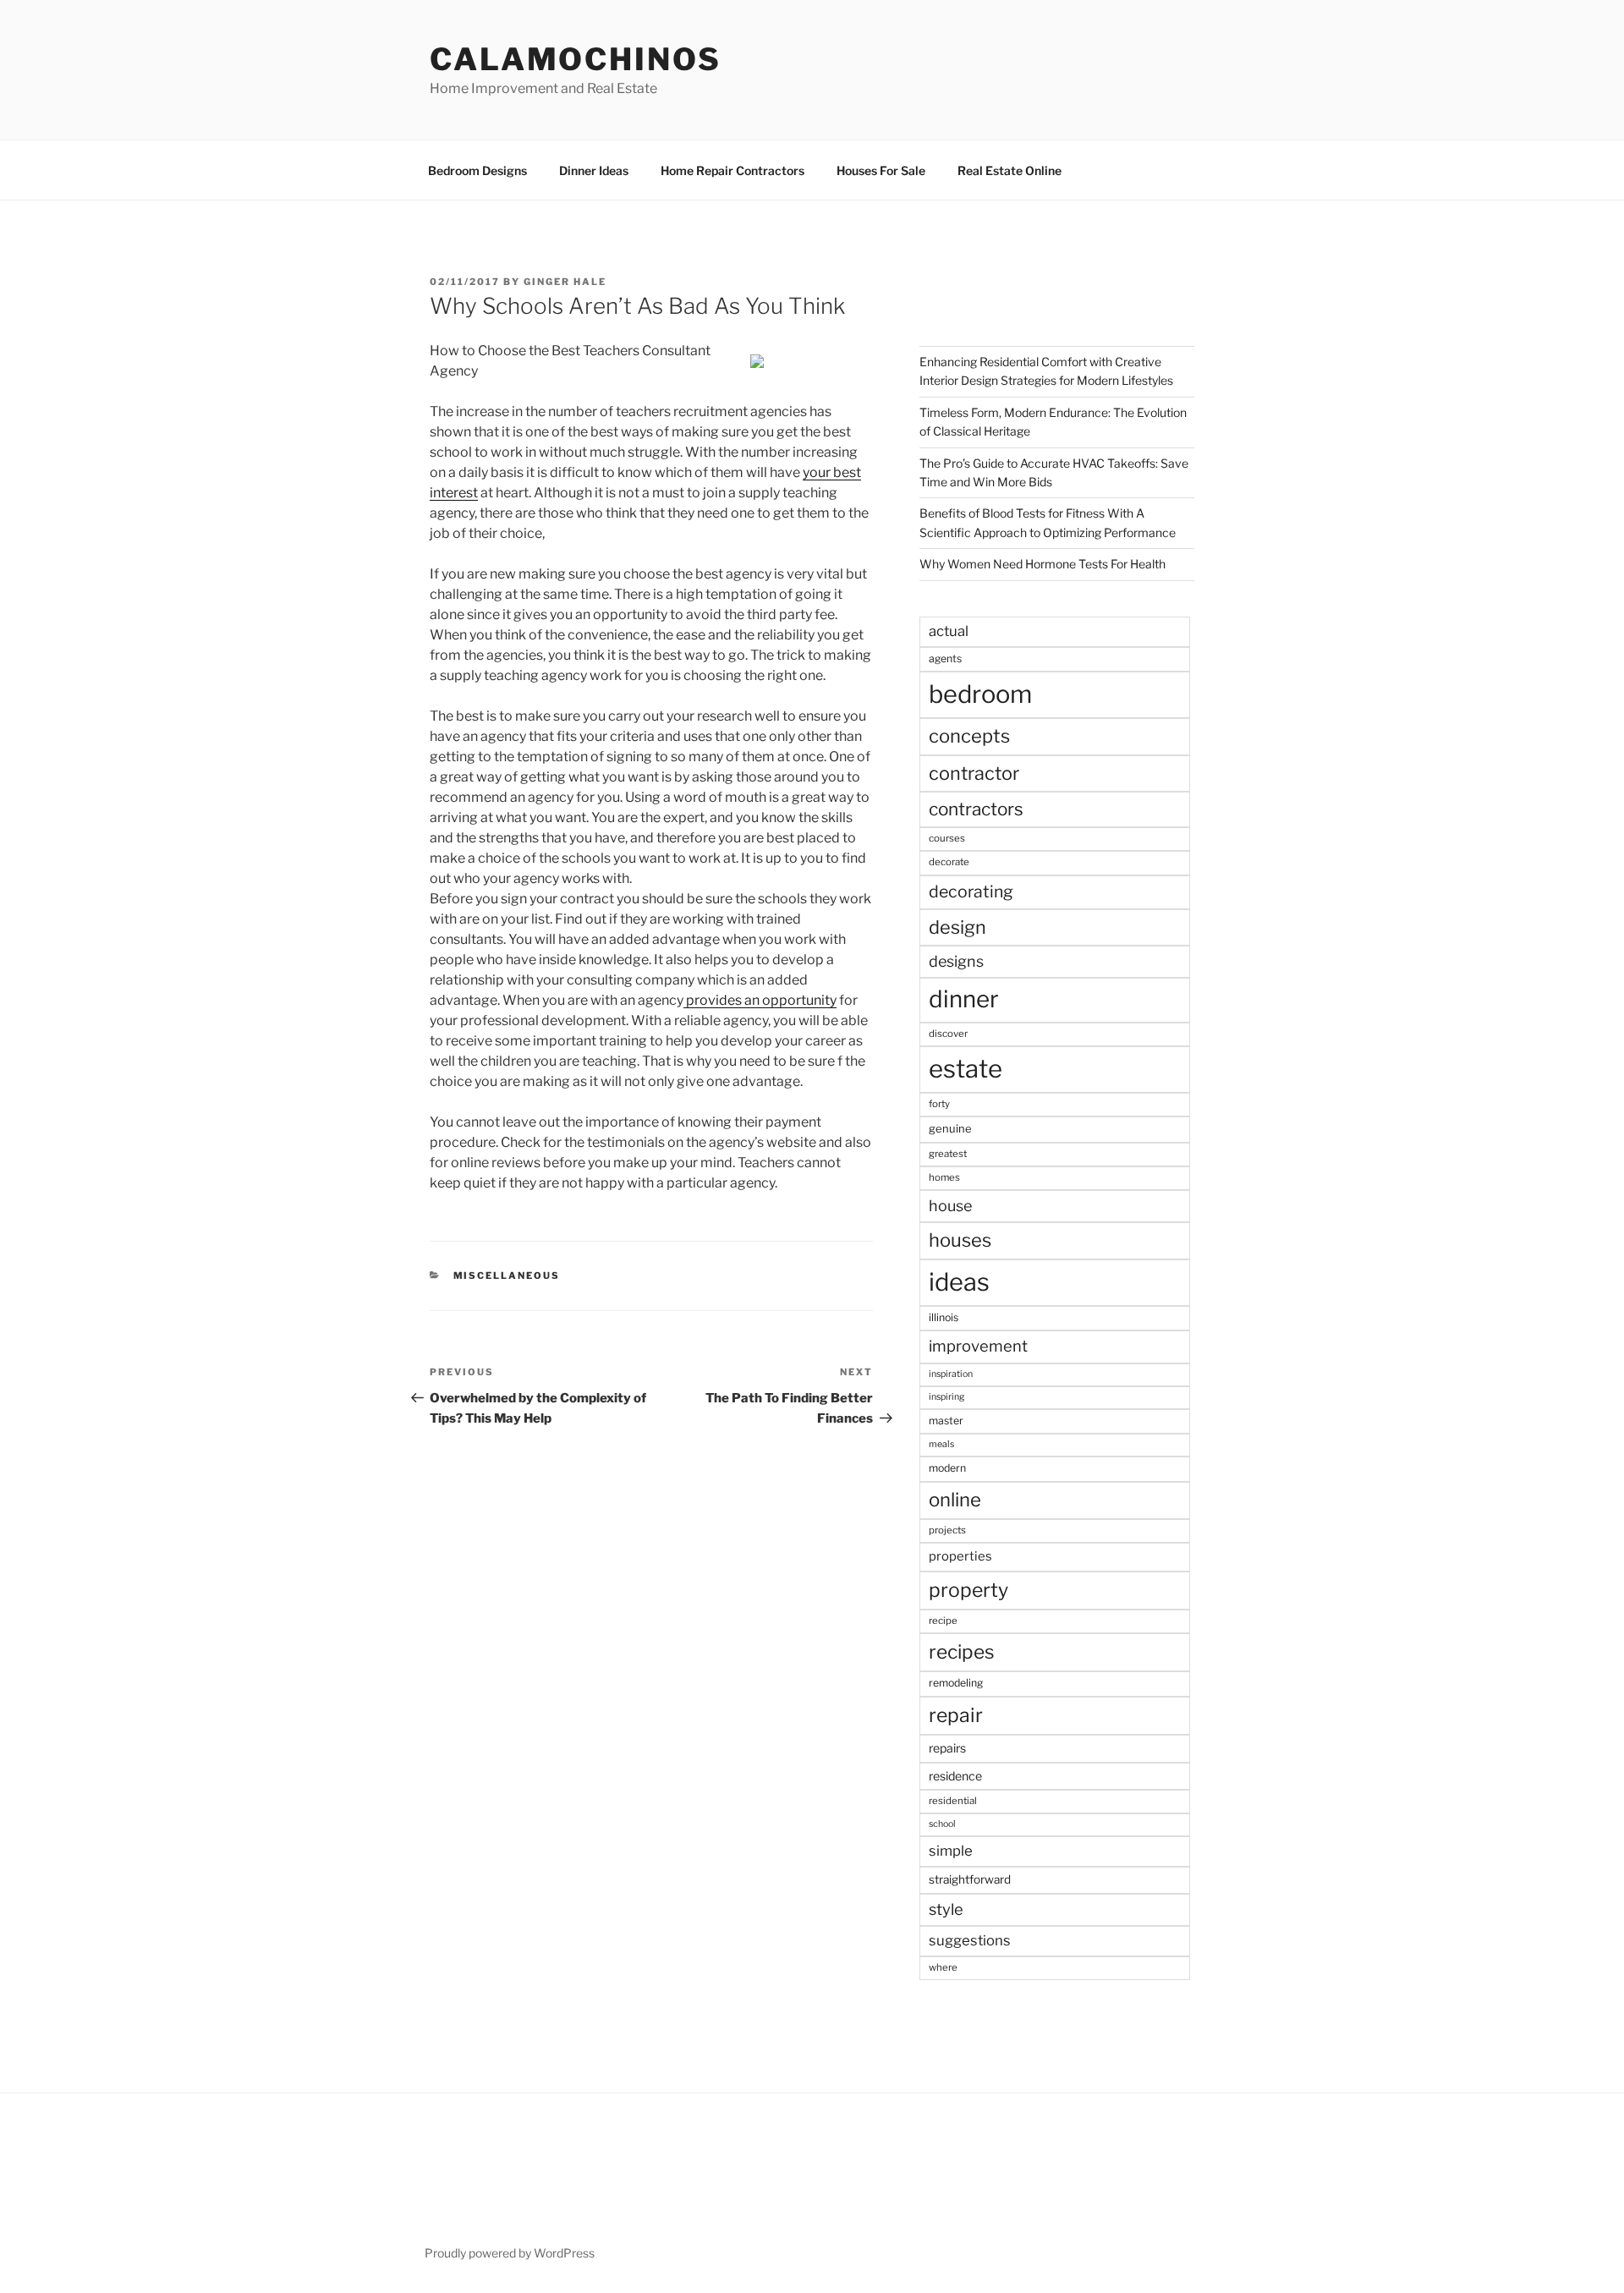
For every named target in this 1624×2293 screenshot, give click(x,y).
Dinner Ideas (594, 170)
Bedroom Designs (477, 170)
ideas (959, 1282)
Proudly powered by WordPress (510, 2253)
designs (956, 961)
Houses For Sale (881, 170)
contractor (974, 773)
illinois (944, 1317)
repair (956, 1715)
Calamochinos (576, 59)
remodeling (956, 1683)
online (955, 1500)
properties (960, 1556)
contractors (976, 809)
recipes (962, 1652)
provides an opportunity (760, 1000)
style (946, 1909)
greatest (948, 1154)
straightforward (970, 1879)
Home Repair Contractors (732, 170)
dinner (964, 999)
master (946, 1421)
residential (953, 1801)
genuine (950, 1128)
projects (947, 1530)
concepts (969, 736)
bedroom (980, 694)
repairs (947, 1748)
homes (944, 1177)
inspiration (951, 1374)
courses (947, 838)
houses (960, 1240)
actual (949, 631)
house (950, 1206)
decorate (949, 862)
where (943, 1967)
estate (966, 1069)
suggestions (970, 1940)
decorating (971, 891)
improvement (978, 1346)
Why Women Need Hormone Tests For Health (1042, 564)
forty (939, 1104)
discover (948, 1034)
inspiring (946, 1397)
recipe (943, 1621)
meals (941, 1444)
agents (945, 658)
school (942, 1824)
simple (951, 1851)
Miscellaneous (507, 1275)
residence (955, 1776)
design (957, 927)
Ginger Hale (565, 282)
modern (947, 1468)
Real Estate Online (1010, 170)
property (968, 1590)
